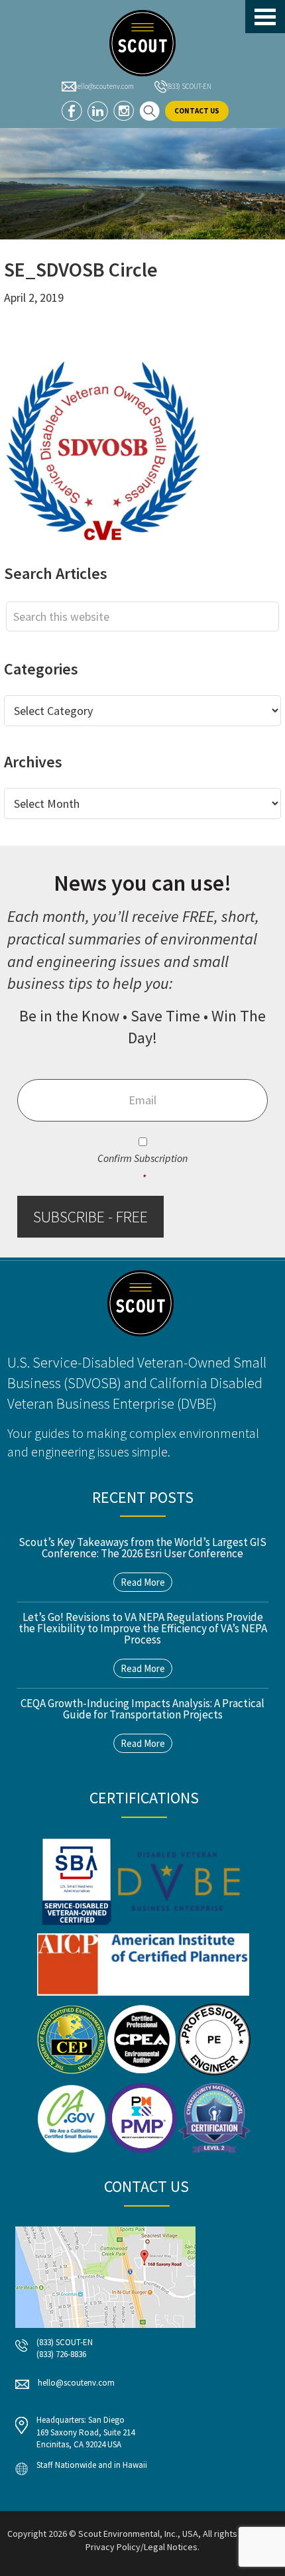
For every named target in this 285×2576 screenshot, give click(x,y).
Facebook (72, 111)
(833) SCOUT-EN (189, 86)
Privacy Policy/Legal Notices (142, 2547)
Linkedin (98, 111)
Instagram (124, 111)
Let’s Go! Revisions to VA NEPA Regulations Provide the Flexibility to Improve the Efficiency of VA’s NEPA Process (143, 1628)
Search (149, 111)
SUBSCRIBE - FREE (90, 1217)
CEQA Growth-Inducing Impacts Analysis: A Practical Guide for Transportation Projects (142, 1709)
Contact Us (197, 111)
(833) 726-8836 (61, 2354)
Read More (143, 1582)
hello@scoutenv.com (104, 86)
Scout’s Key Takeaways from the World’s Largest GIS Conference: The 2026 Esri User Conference (142, 1548)
